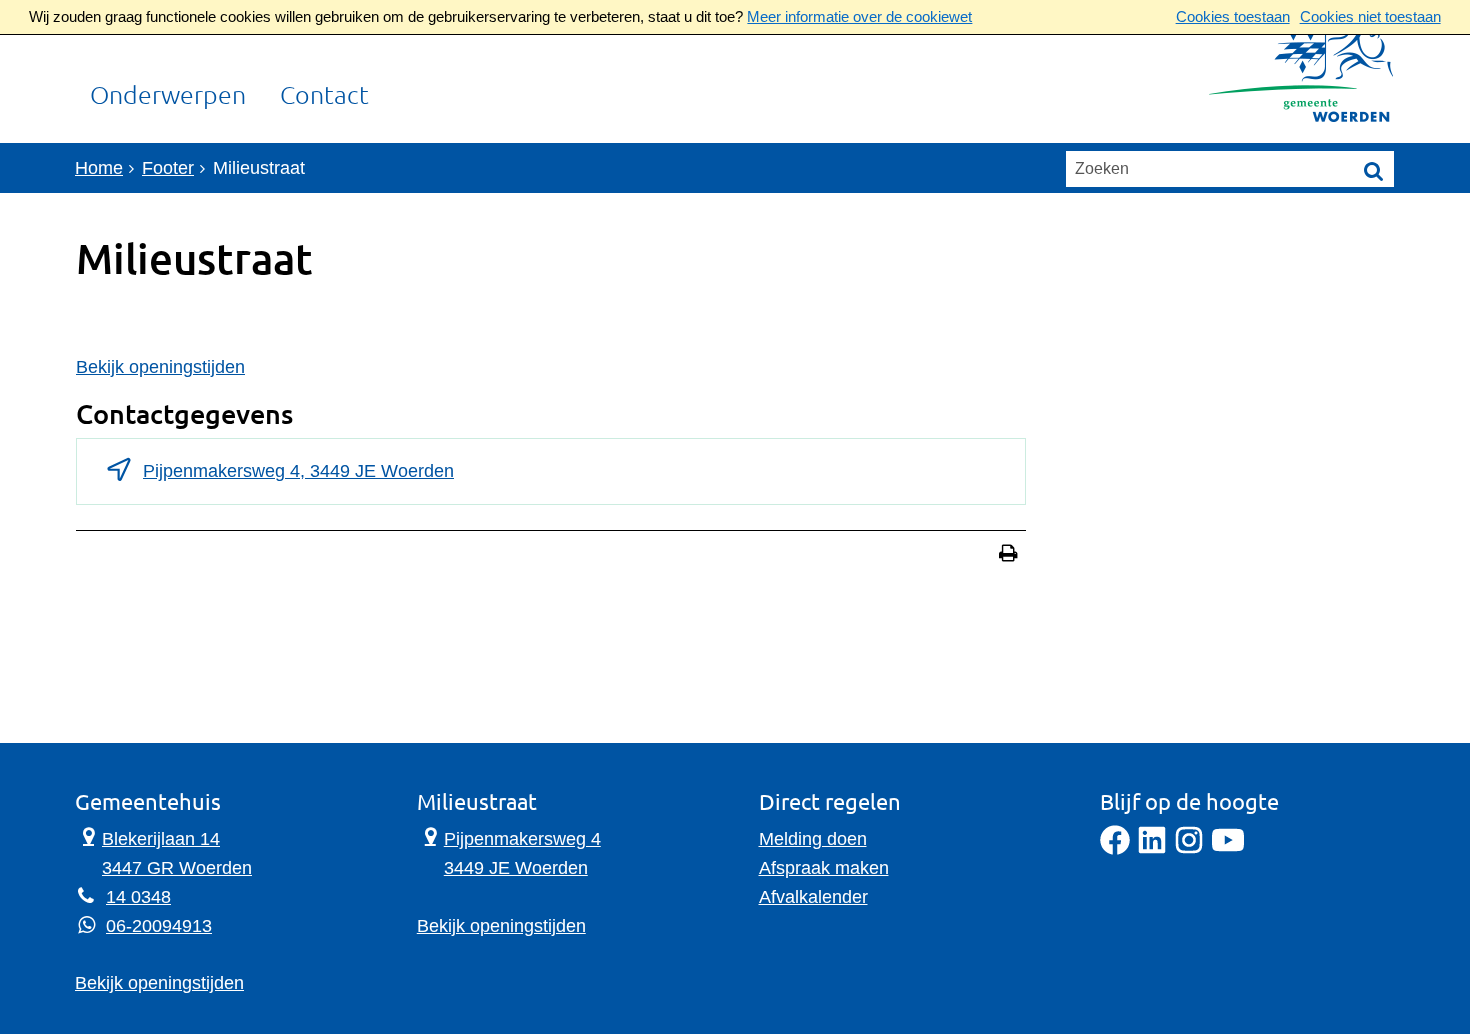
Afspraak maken (824, 868)
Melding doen (813, 839)
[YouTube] (1228, 849)
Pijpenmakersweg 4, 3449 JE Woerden (298, 471)
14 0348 (138, 897)
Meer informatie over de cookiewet (859, 16)
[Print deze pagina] (1008, 555)
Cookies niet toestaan (1370, 16)
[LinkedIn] (1152, 849)
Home (99, 168)
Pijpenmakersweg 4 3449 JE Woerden (509, 851)
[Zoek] (1374, 170)
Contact (324, 96)
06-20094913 (159, 926)
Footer (168, 168)
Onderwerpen (168, 96)
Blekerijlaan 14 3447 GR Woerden (163, 851)
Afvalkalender (813, 897)
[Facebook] (1115, 849)
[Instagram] (1189, 849)
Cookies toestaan (1233, 16)
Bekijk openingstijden (160, 367)
